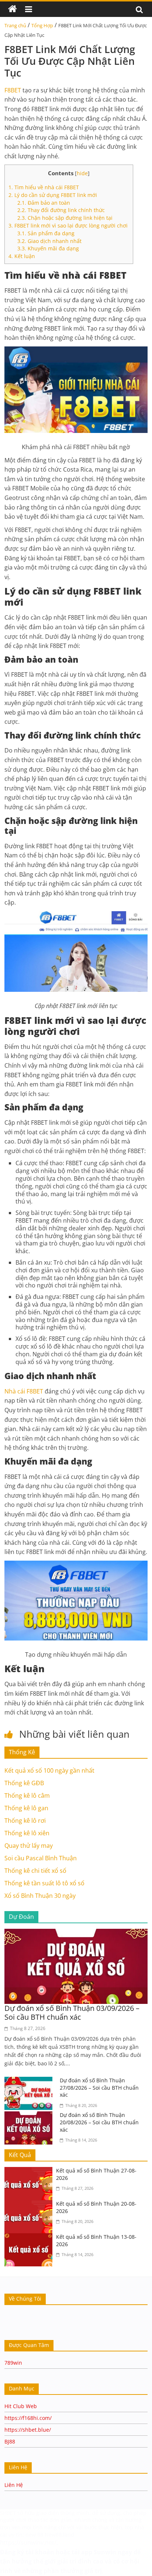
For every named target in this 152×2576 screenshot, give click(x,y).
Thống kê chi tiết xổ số (35, 1871)
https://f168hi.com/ (28, 2418)
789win (13, 2363)
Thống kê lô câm (27, 1796)
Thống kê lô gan (26, 1808)
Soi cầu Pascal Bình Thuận (41, 1858)
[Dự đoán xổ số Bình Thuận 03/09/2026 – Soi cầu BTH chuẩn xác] (76, 1933)
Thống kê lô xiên (27, 1833)
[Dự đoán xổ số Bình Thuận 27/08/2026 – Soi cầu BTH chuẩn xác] (30, 2081)
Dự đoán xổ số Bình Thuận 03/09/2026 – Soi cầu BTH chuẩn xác (72, 2013)
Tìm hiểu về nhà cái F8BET (44, 187)
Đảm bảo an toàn (44, 203)
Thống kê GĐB (24, 1783)
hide (82, 173)
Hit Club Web (21, 2406)
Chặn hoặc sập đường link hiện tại (65, 218)
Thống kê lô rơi (25, 1821)
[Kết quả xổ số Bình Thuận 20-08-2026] (30, 2205)
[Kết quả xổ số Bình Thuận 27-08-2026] (30, 2171)
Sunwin (105, 2552)
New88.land (60, 2535)
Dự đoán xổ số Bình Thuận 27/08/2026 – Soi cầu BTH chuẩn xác (99, 2087)
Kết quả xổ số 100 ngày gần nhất (49, 1770)
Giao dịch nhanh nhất (49, 241)
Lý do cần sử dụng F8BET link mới (53, 195)
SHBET (8, 2513)
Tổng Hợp (42, 25)
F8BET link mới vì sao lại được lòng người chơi (69, 225)
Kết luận (22, 256)
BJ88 (10, 2441)
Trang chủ (15, 25)
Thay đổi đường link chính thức (61, 210)
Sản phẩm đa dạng (46, 233)
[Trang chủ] (13, 9)
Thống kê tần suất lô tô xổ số (44, 1883)
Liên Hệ (14, 2485)
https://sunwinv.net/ (28, 2542)
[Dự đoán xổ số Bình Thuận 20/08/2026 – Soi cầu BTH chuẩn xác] (30, 2116)
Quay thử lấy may (29, 1846)
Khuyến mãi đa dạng (48, 248)
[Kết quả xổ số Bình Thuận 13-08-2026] (30, 2238)
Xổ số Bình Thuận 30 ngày (40, 1896)
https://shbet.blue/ (28, 2430)
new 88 (34, 2535)
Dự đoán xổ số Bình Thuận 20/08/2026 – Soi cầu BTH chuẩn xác (99, 2122)
